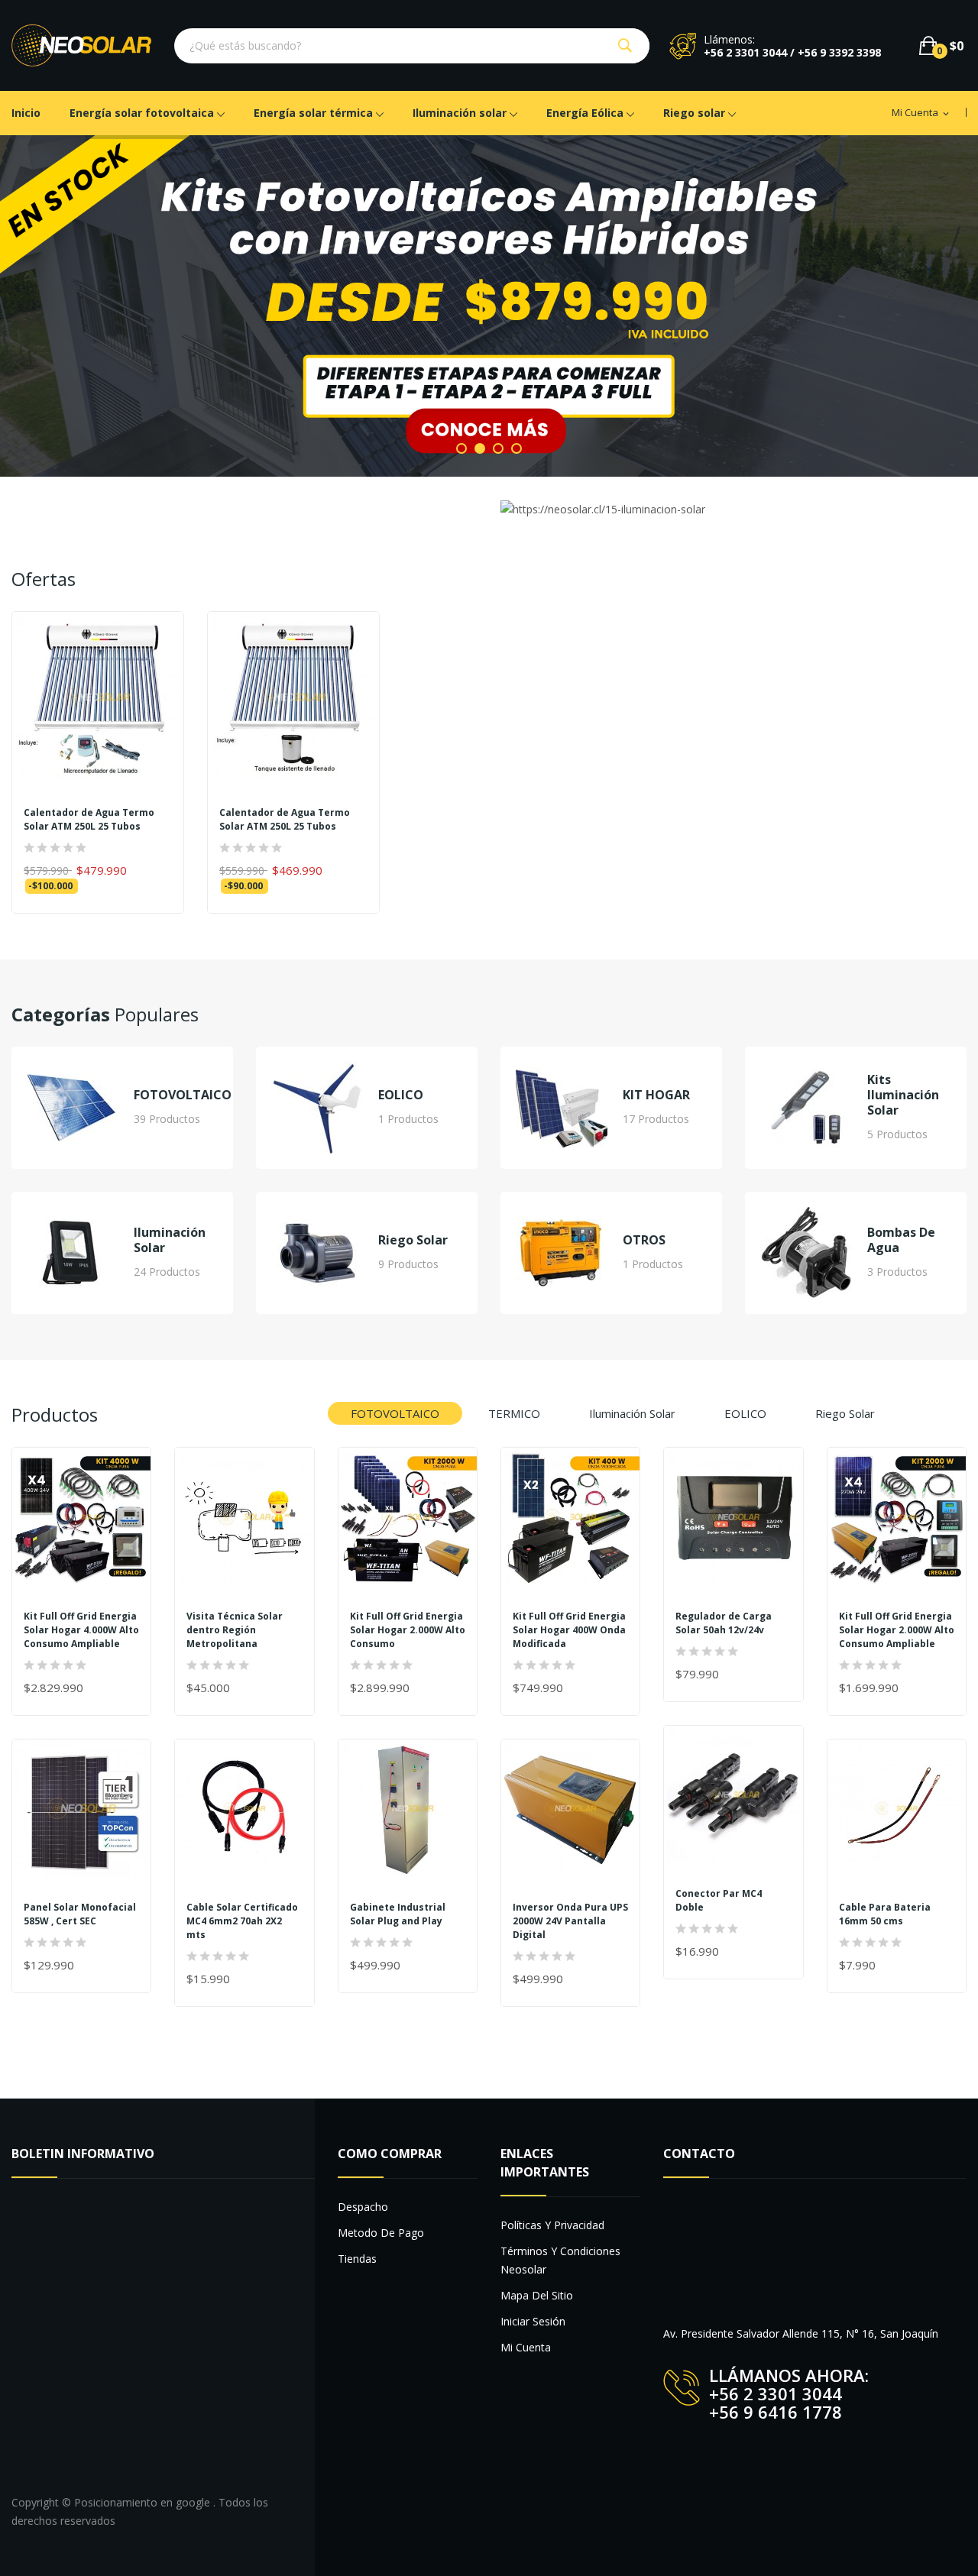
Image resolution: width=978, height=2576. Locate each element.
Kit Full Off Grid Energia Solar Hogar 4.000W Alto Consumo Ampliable (81, 1630)
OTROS (644, 1241)
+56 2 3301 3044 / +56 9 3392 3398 (792, 52)
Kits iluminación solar (903, 1095)
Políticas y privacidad (552, 2225)
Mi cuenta (526, 2347)
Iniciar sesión (533, 2321)
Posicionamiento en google (144, 2502)
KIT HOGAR (656, 1095)
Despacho (363, 2207)
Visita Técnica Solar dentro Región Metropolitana (235, 1630)
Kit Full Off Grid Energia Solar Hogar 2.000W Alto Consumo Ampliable (897, 1630)
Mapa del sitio (537, 2295)
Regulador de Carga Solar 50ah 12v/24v (724, 1623)
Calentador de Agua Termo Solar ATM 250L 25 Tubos (89, 820)
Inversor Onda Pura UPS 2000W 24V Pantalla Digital (570, 1921)
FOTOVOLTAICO (183, 1095)
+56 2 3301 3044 (776, 2393)
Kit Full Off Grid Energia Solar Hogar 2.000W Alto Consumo (408, 1630)
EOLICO (401, 1095)
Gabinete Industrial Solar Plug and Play (398, 1914)
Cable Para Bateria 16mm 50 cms (885, 1914)
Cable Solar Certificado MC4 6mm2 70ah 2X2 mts (242, 1921)
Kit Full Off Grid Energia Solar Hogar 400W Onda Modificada (569, 1630)
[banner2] (489, 306)
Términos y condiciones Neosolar (560, 2260)
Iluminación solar (170, 1241)
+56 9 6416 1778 (776, 2412)
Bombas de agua (901, 1241)
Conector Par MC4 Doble (719, 1900)
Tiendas (357, 2259)
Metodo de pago (381, 2233)
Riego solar (413, 1241)
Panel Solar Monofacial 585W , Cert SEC (80, 1914)
